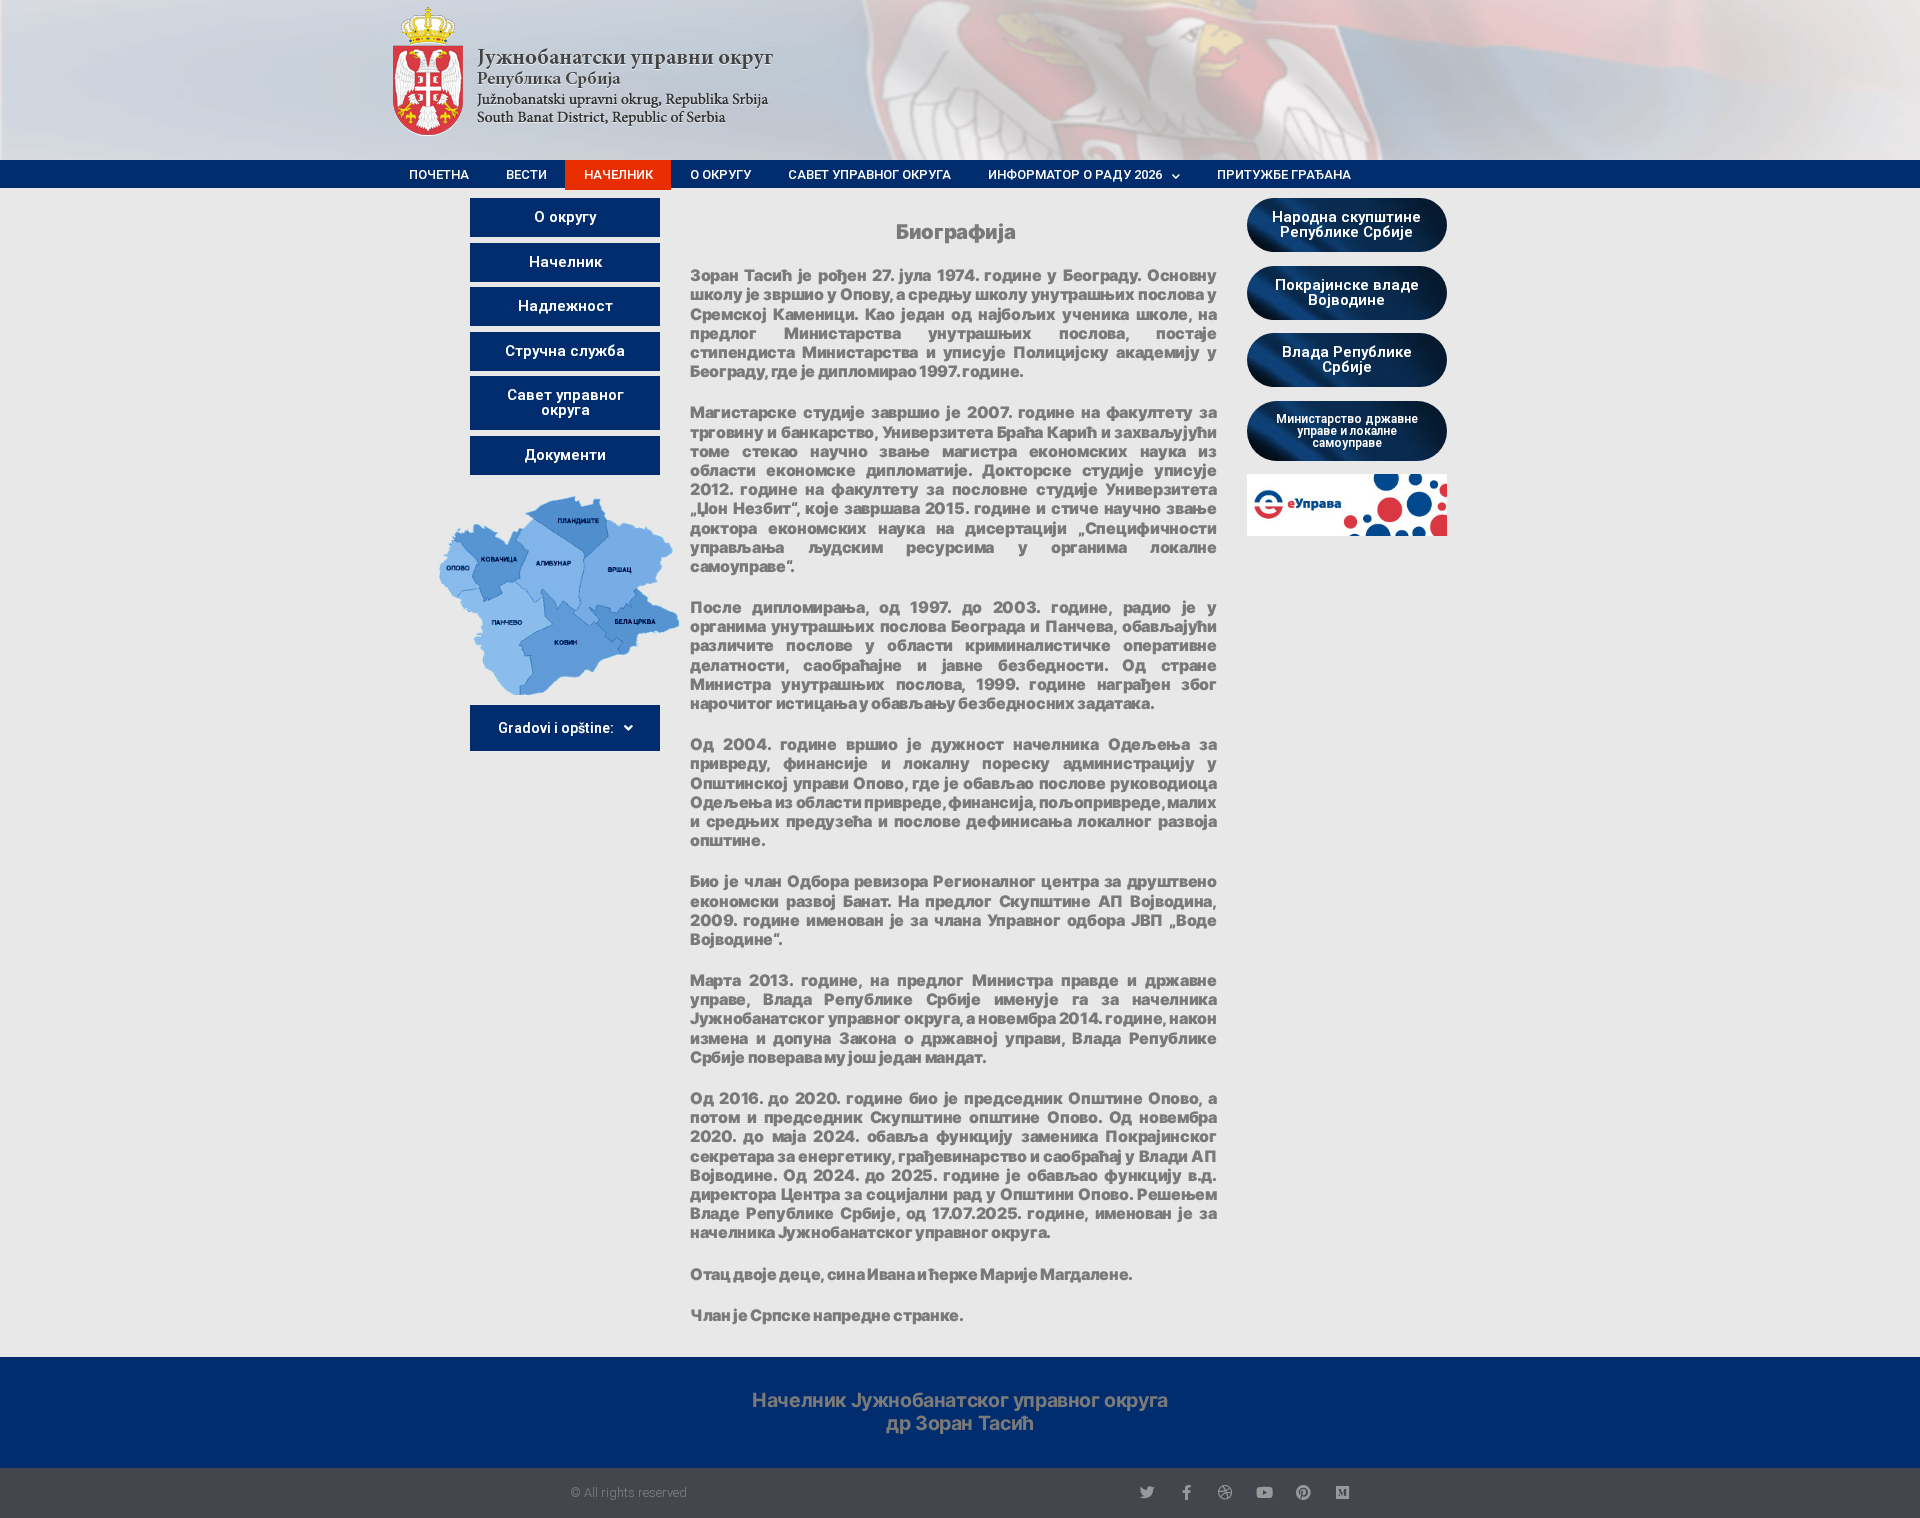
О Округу (720, 174)
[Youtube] (1264, 1492)
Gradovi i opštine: (556, 728)
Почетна (439, 174)
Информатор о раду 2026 (1075, 174)
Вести (526, 174)
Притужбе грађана (1284, 174)
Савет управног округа (869, 174)
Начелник (618, 174)
